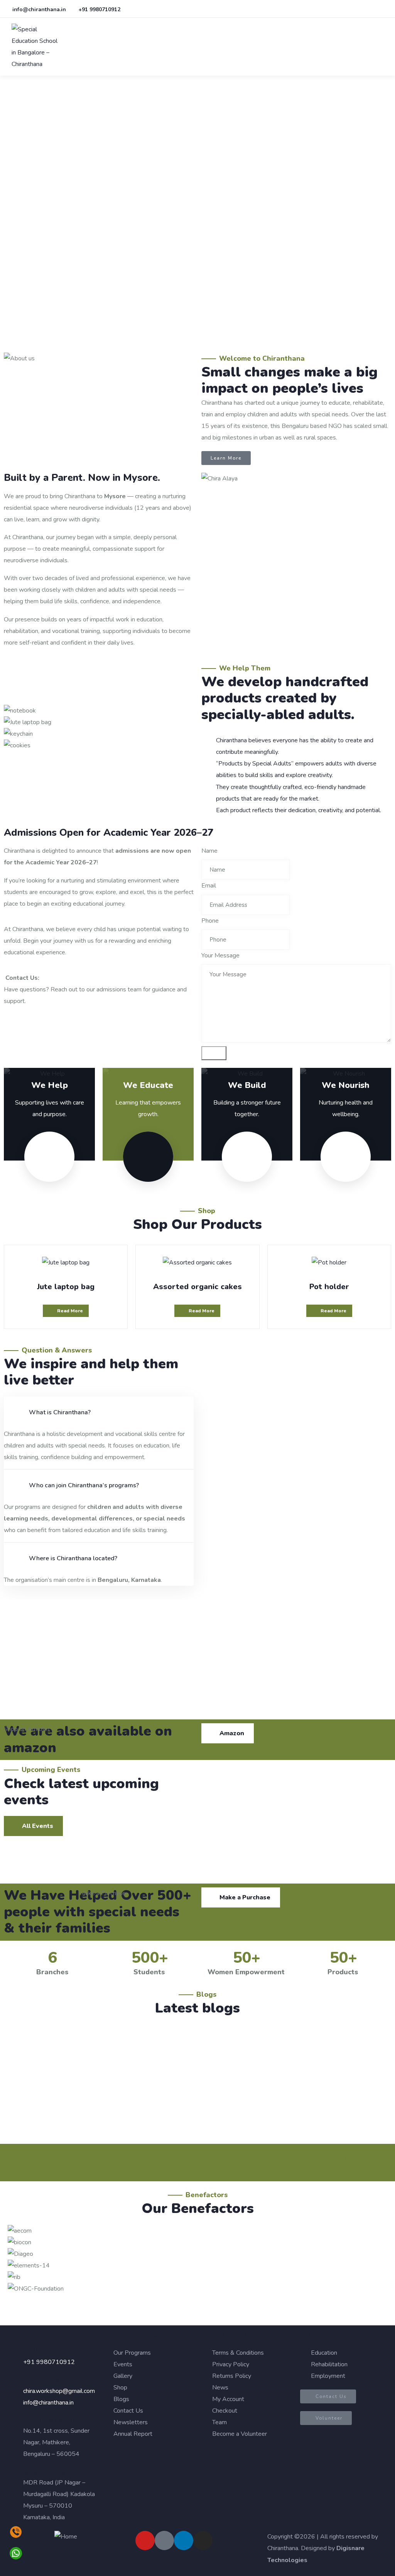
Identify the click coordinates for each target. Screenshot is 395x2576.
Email (209, 886)
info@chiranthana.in (48, 2403)
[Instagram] (203, 2540)
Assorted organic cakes (197, 1287)
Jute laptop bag (66, 1287)
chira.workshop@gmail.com (59, 2391)
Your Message (220, 955)
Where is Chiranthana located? (73, 1558)
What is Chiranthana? (60, 1412)
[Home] (66, 2537)
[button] (99, 757)
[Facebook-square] (164, 2540)
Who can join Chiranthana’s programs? (84, 1485)
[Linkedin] (184, 2540)
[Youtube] (145, 2540)
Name (209, 851)
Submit (214, 1053)
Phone (210, 921)
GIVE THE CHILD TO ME (60, 2064)
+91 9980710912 (49, 2362)
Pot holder (329, 1287)
